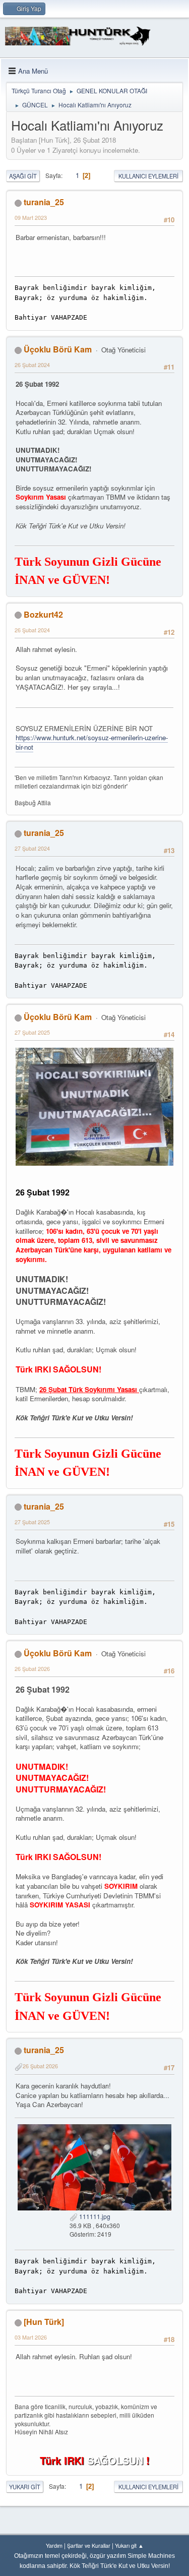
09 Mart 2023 (31, 218)
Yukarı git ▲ (129, 2545)
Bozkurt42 (43, 614)
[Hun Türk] (44, 2322)
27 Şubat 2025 (32, 1032)
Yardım (54, 2545)
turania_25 (44, 202)
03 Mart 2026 (31, 2337)
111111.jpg (94, 2216)
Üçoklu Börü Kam (58, 349)
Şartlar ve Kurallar (89, 2545)
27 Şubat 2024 (32, 848)
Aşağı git (23, 176)
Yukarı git (25, 2487)
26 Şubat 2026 (32, 1669)
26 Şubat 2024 (32, 365)
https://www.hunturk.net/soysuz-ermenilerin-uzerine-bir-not (92, 742)
